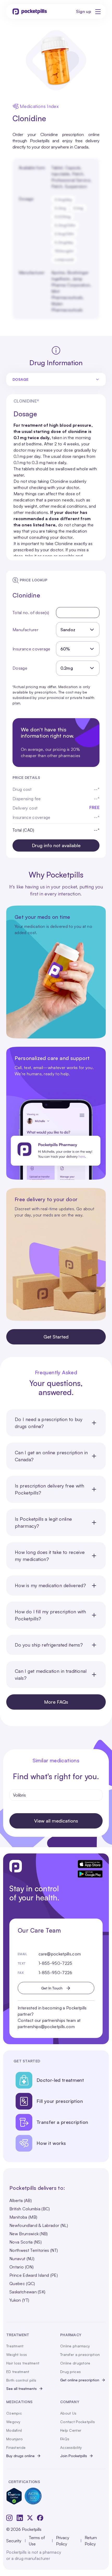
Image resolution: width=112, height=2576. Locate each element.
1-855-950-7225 (55, 1963)
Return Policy (91, 2541)
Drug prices (70, 2372)
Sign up (84, 11)
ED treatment (18, 2372)
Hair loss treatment (23, 2363)
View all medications (56, 1821)
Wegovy (13, 2422)
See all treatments (21, 2388)
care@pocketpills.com (60, 1954)
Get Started (56, 1337)
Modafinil (14, 2430)
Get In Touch (52, 1988)
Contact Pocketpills (77, 2422)
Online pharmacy (75, 2346)
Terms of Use (37, 2541)
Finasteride (16, 2447)
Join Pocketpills (74, 2456)
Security (14, 2541)
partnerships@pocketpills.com (46, 2027)
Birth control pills (21, 2380)
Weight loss (17, 2354)
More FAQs (56, 1702)
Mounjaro (14, 2439)
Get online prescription (80, 2380)
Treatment (15, 2346)
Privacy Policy (63, 2541)
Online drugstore (75, 2363)
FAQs (65, 2439)
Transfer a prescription (80, 2354)
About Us (68, 2413)
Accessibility (71, 2447)
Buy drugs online (20, 2456)
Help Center (71, 2430)
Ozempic (14, 2413)
